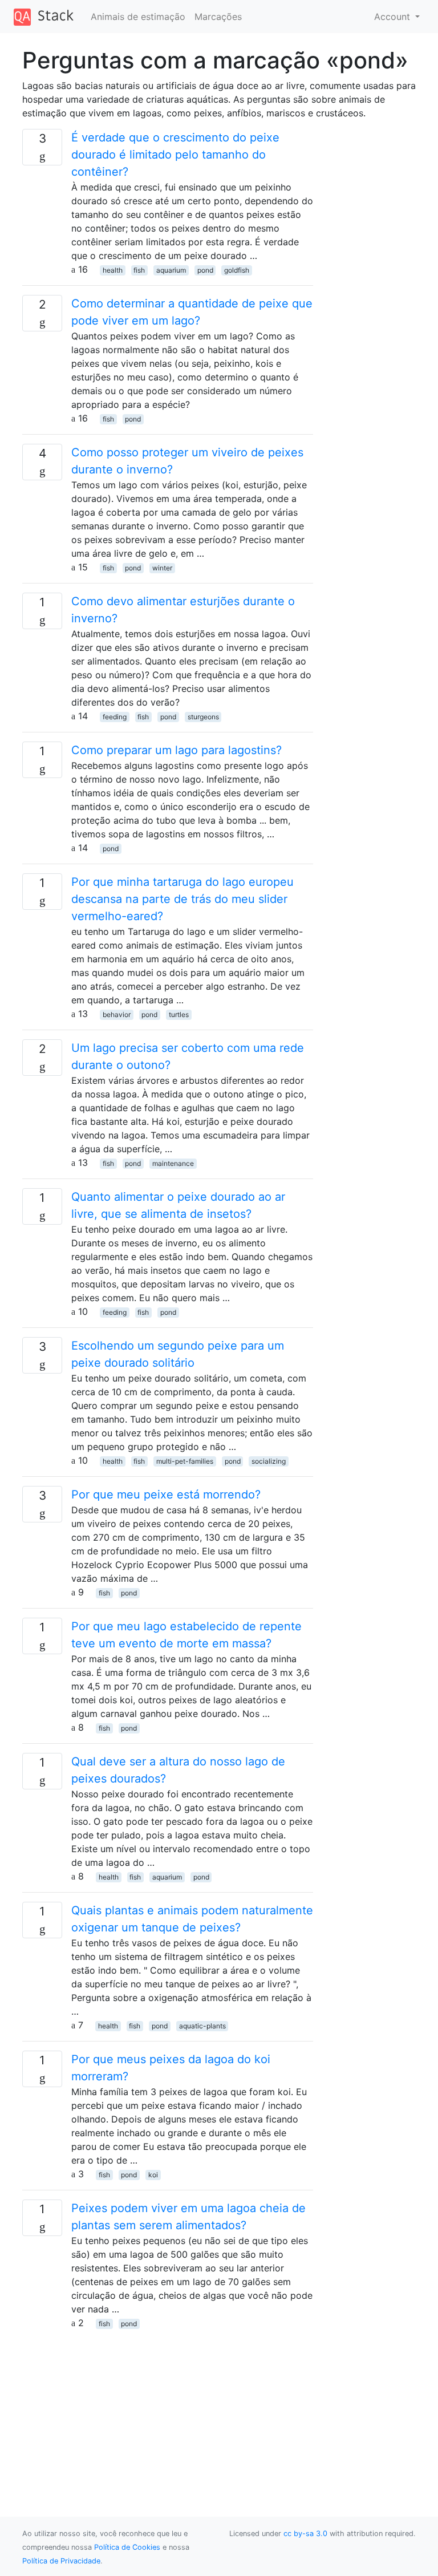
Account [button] (394, 17)
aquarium (171, 270)
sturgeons (203, 717)
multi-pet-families (185, 1461)
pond (205, 270)
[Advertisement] (168, 2409)
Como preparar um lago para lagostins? (177, 750)
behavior (117, 1014)
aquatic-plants (202, 2026)
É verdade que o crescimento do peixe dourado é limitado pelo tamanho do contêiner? (175, 155)
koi (153, 2175)
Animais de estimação (138, 17)
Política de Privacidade (61, 2561)
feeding (115, 717)
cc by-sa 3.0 (305, 2534)
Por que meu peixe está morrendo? (166, 1494)
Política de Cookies (127, 2547)
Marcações (218, 17)
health (113, 270)
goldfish (237, 270)
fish (139, 270)
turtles (179, 1014)
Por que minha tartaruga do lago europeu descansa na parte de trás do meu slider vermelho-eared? (182, 899)
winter (162, 568)
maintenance (173, 1163)
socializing (269, 1461)
